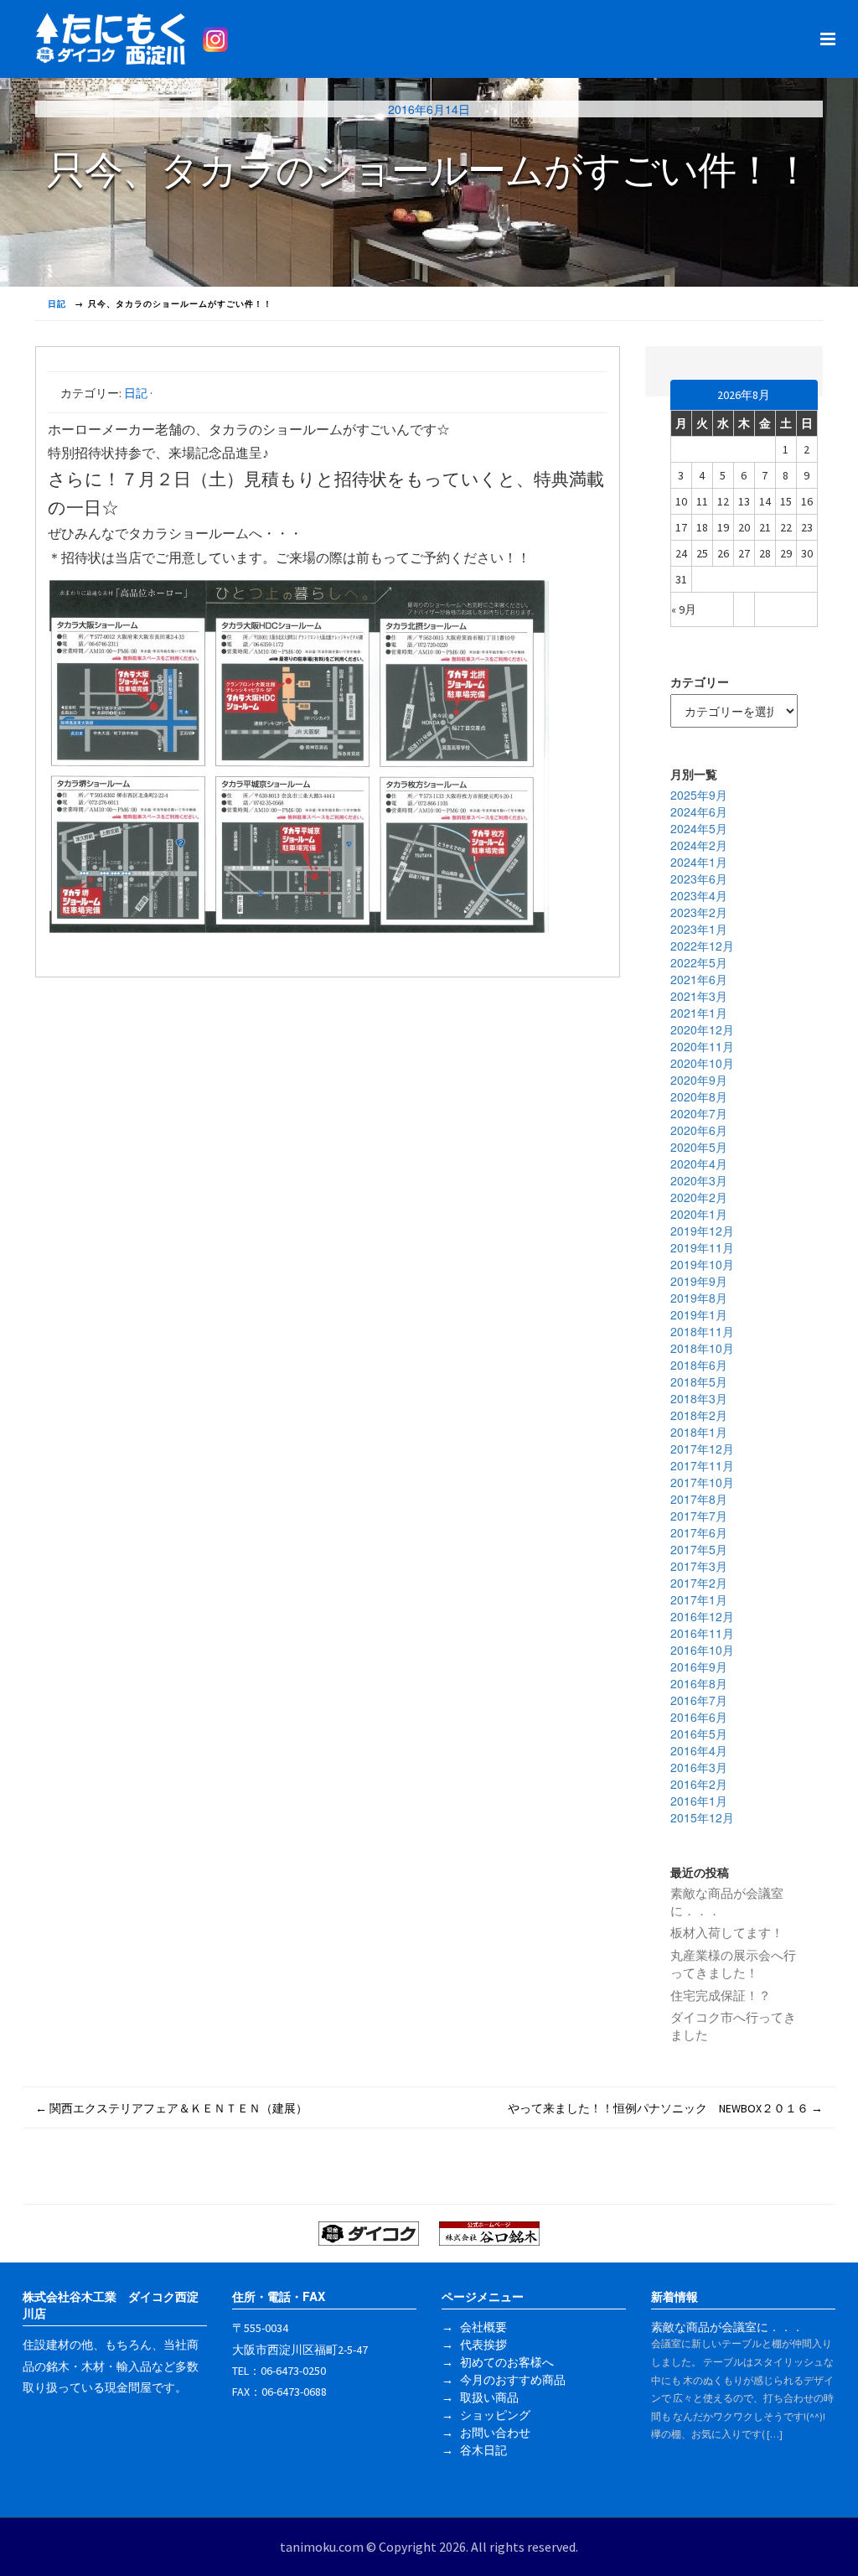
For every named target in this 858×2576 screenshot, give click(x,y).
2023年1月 (699, 929)
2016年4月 (699, 1750)
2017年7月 (699, 1516)
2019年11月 (702, 1247)
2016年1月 (699, 1801)
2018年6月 (699, 1365)
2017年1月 (699, 1599)
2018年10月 (702, 1348)
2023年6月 (699, 879)
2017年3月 (699, 1566)
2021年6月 (699, 979)
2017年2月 (699, 1583)
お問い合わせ (495, 2433)
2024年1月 (699, 862)
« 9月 (684, 609)
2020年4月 (699, 1164)
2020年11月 (702, 1046)
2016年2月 (699, 1784)
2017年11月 (702, 1465)
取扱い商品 (489, 2397)
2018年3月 (699, 1398)
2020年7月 (699, 1113)
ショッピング (495, 2415)
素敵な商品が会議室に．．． (727, 1902)
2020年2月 (699, 1197)
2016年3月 (699, 1767)
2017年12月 (702, 1449)
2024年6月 (699, 811)
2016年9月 (699, 1666)
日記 (136, 393)
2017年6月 (699, 1532)
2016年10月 (702, 1650)
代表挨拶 (483, 2345)
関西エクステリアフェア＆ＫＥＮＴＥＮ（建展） (171, 2108)
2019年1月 (699, 1314)
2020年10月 (702, 1063)
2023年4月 (699, 895)
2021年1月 (699, 1013)
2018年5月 (699, 1381)
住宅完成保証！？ (721, 1995)
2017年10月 (702, 1482)
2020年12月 (702, 1029)
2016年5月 (699, 1734)
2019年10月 (702, 1264)
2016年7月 (699, 1700)
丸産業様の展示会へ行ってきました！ (733, 1964)
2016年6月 (699, 1717)
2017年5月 (699, 1549)
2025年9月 (699, 795)
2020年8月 (699, 1096)
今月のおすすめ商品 (513, 2380)
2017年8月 (699, 1499)
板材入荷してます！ (727, 1933)
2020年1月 (699, 1214)
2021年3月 (699, 996)
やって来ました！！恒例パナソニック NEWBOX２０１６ (665, 2108)
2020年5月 (699, 1147)
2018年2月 (699, 1415)
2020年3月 (699, 1180)
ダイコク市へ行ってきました (733, 2026)
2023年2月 (699, 912)
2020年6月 (699, 1130)
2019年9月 (699, 1281)
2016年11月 (702, 1633)
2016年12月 (702, 1616)
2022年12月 (702, 946)
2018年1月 (699, 1432)
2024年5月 (699, 828)
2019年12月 (702, 1231)
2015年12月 (702, 1817)
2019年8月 (699, 1298)
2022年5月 (699, 962)
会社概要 (483, 2327)
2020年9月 (699, 1080)
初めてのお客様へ (507, 2362)
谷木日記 (483, 2450)
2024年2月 (699, 845)
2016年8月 (699, 1683)
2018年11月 (702, 1331)
